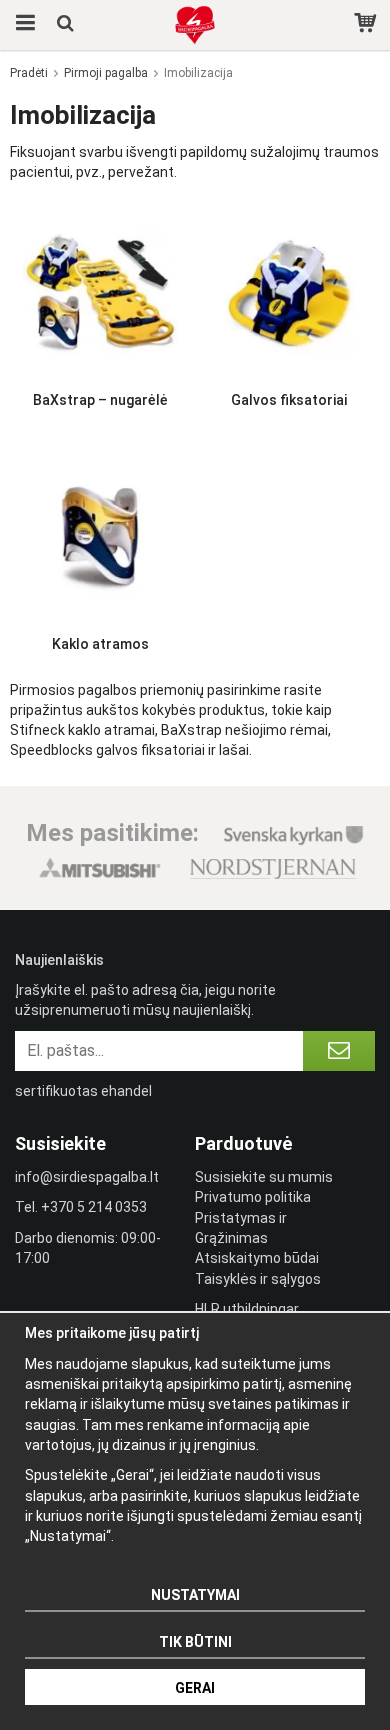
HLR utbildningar (247, 1309)
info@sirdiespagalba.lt (87, 1177)
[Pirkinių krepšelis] (367, 25)
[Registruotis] (339, 1051)
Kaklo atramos (100, 644)
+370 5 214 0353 (94, 1207)
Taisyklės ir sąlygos (258, 1279)
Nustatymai (195, 1595)
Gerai (195, 1688)
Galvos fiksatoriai (289, 400)
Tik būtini (195, 1642)
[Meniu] (22, 25)
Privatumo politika (253, 1197)
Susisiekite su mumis (264, 1177)
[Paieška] (67, 25)
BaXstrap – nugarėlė (100, 400)
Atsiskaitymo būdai (257, 1258)
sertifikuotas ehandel (83, 1091)
